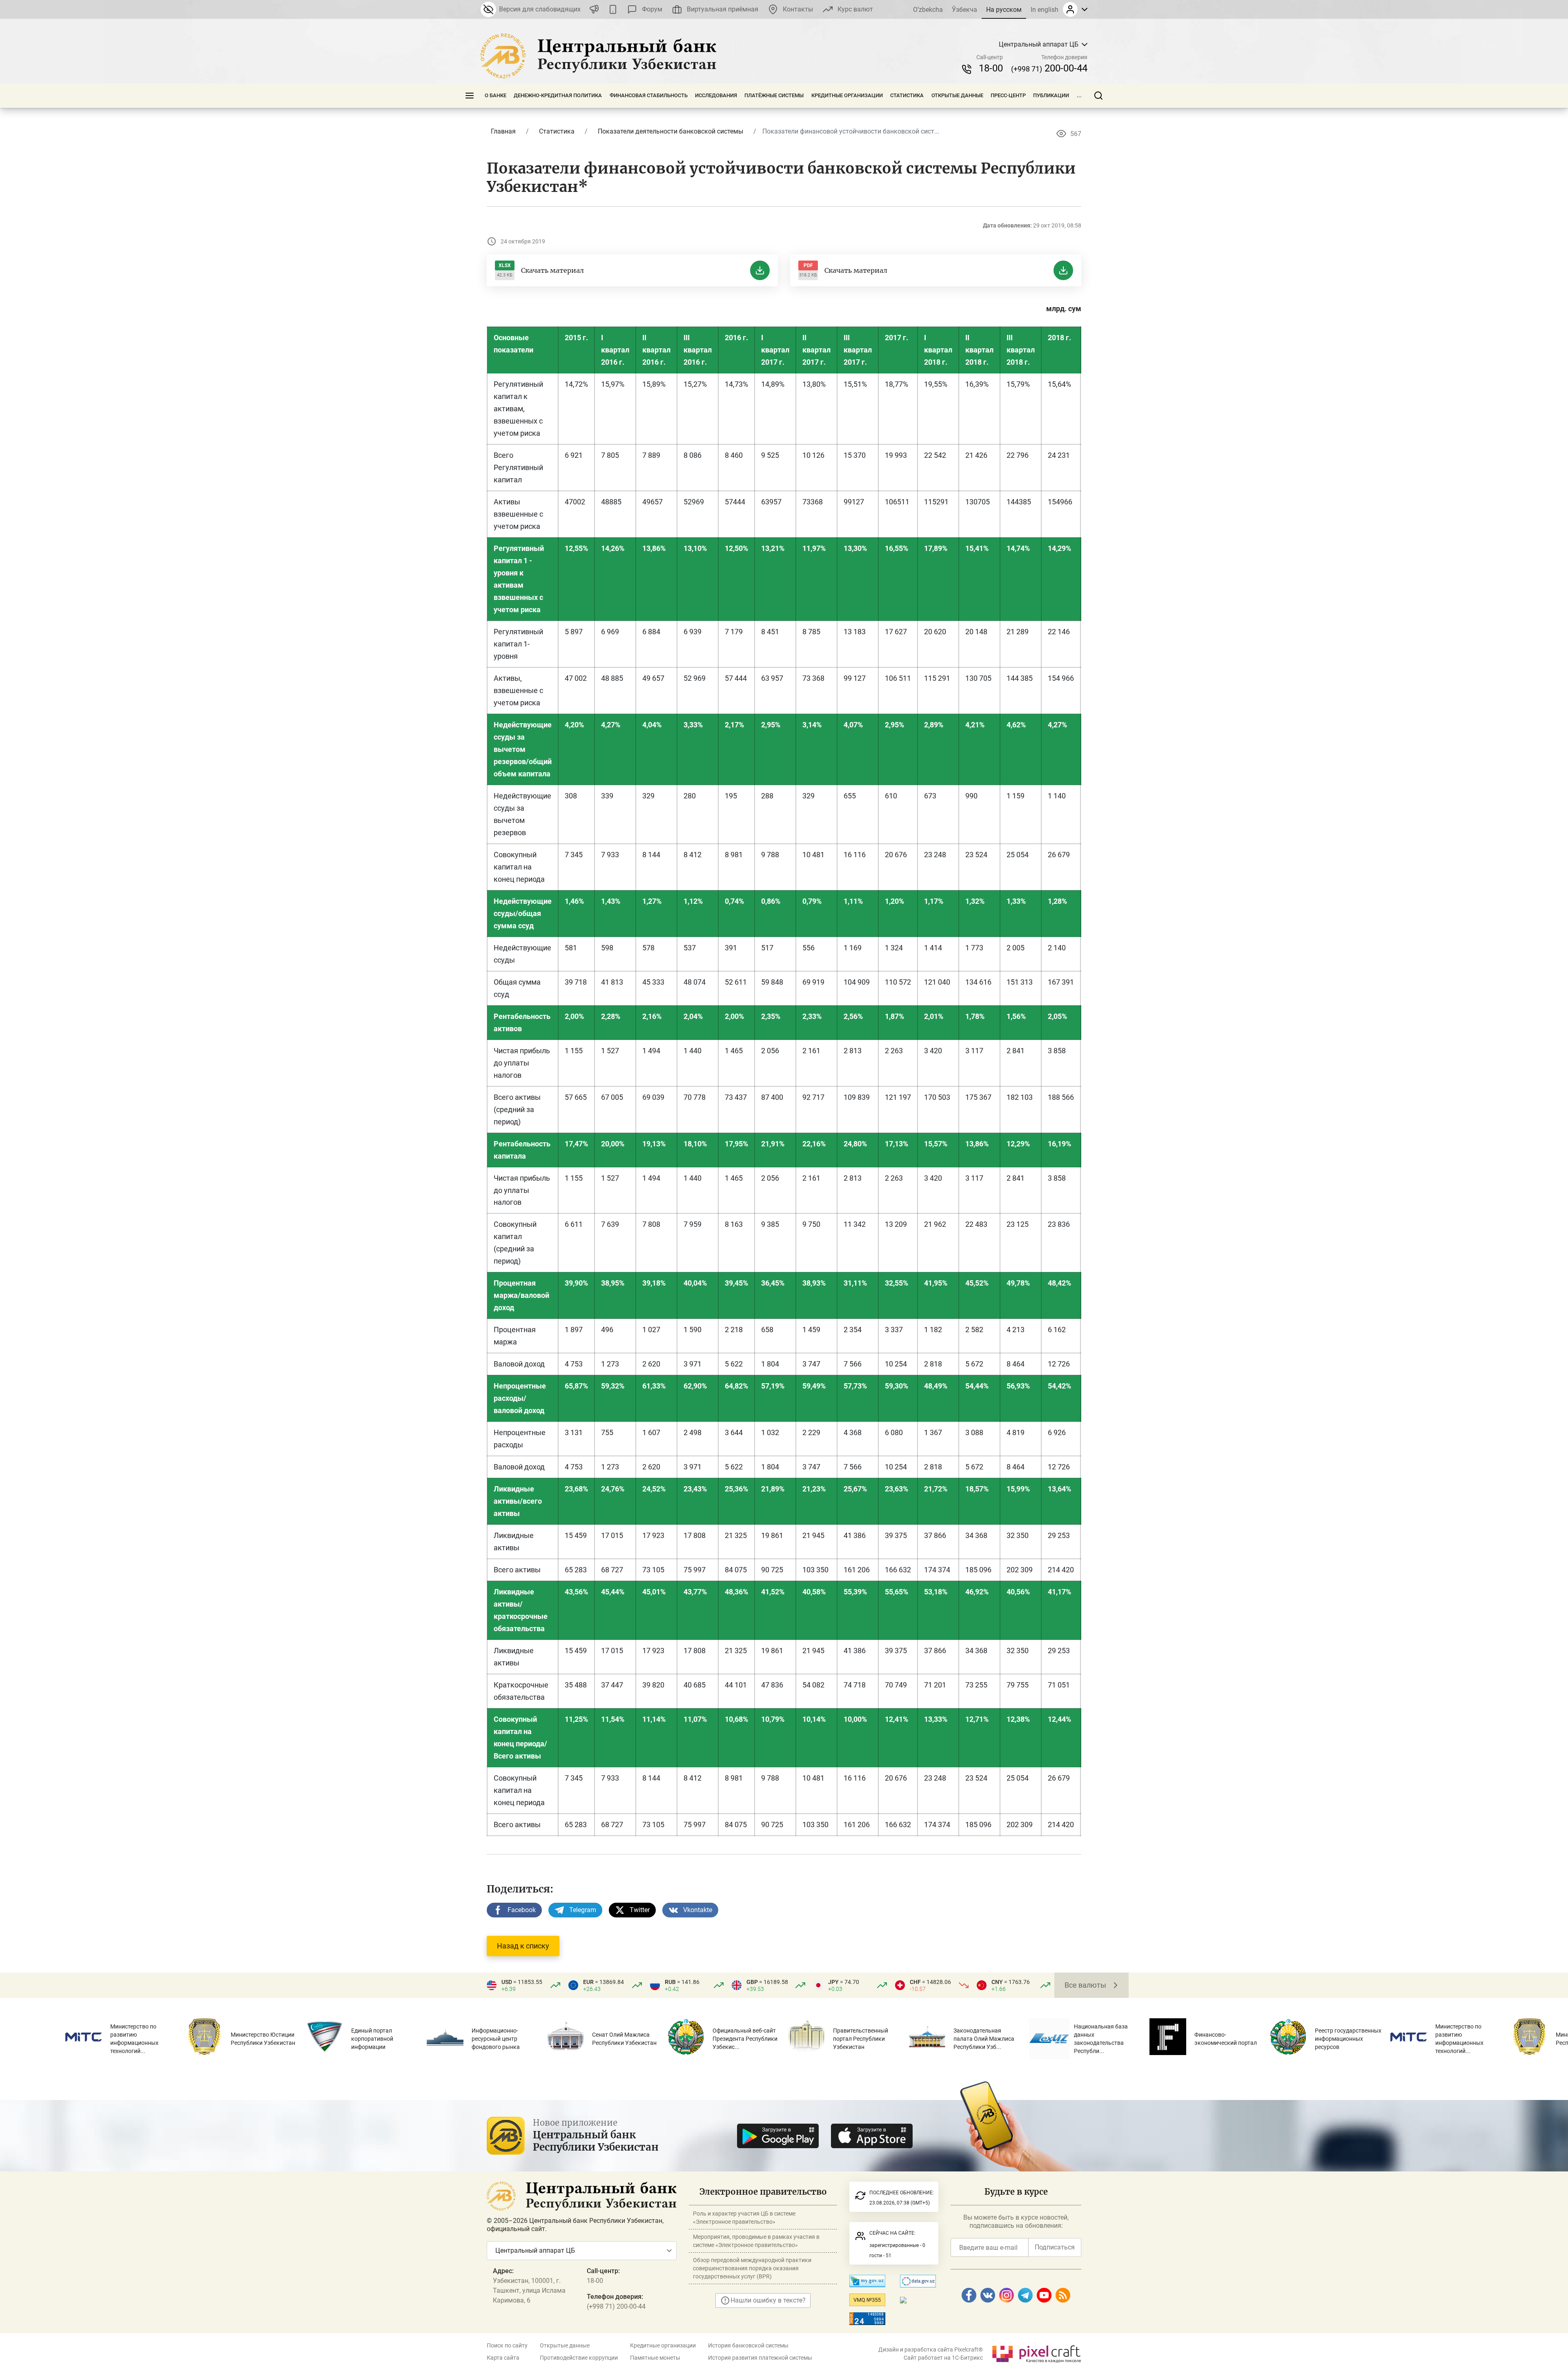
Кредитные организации (847, 95)
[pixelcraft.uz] (1036, 2353)
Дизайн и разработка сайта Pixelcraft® (931, 2349)
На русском (1004, 10)
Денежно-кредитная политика (558, 95)
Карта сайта (503, 2358)
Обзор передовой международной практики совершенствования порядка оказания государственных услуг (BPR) (752, 2268)
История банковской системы (748, 2345)
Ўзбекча (964, 10)
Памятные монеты (655, 2358)
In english (1045, 10)
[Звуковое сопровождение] (594, 9)
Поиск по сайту (507, 2345)
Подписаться (1055, 2247)
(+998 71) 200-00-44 (616, 2306)
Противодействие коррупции (579, 2358)
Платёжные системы (774, 95)
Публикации (1051, 95)
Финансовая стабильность (649, 95)
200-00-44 (1049, 68)
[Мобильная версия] (613, 9)
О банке (496, 95)
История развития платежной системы (760, 2358)
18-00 (991, 68)
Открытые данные (957, 95)
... (1079, 95)
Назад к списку (523, 1946)
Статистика (907, 95)
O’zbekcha (928, 10)
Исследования (716, 95)
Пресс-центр (1008, 95)
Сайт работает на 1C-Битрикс (943, 2358)
